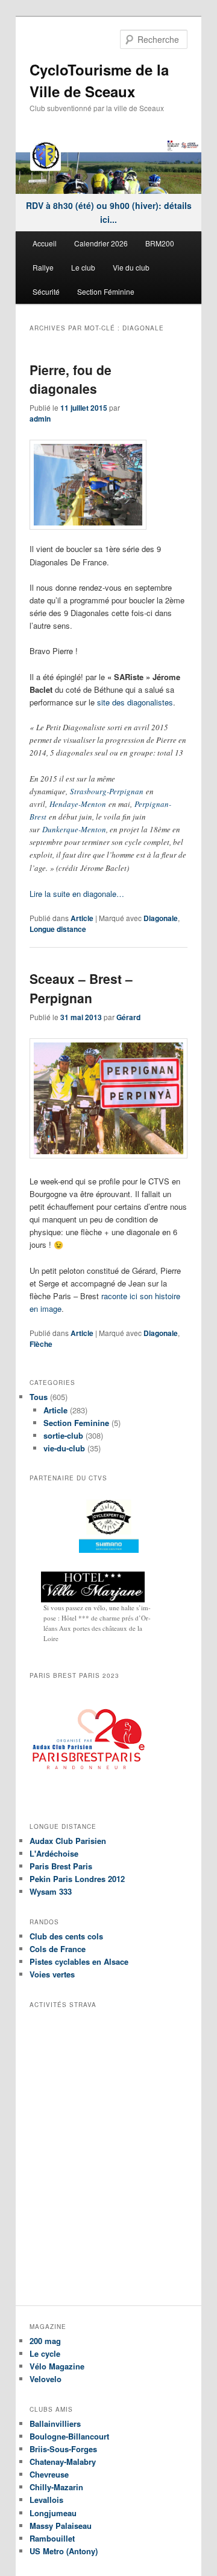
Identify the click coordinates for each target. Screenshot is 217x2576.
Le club (83, 267)
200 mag (45, 2341)
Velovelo (46, 2379)
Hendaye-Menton (78, 804)
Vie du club (131, 267)
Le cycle (45, 2353)
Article (82, 918)
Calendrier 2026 (101, 243)
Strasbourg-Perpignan (107, 791)
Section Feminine (76, 1423)
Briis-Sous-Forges (63, 2449)
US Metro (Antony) (64, 2551)
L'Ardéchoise (54, 1853)
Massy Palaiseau (61, 2526)
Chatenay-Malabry (63, 2462)
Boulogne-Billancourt (69, 2436)
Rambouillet (52, 2538)
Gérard (128, 1017)
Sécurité (46, 291)
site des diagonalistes (135, 702)
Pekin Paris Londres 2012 (77, 1879)
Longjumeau (53, 2513)
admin (40, 419)
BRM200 (160, 243)
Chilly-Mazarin (56, 2487)
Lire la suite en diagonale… (77, 894)
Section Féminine (106, 291)
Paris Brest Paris (61, 1866)
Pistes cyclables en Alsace (79, 1961)
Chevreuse (49, 2474)
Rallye (43, 267)
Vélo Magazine (57, 2366)
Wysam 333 (51, 1891)
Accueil (45, 243)
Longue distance (58, 929)
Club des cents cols (66, 1936)
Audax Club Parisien (68, 1841)
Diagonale (161, 918)
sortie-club (63, 1435)
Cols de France (58, 1949)
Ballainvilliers (55, 2423)
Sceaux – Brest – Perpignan (81, 988)
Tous (39, 1397)
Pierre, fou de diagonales (71, 379)
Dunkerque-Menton (74, 829)
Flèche (41, 1344)
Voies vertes (52, 1974)
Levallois (46, 2500)
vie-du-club (64, 1448)
